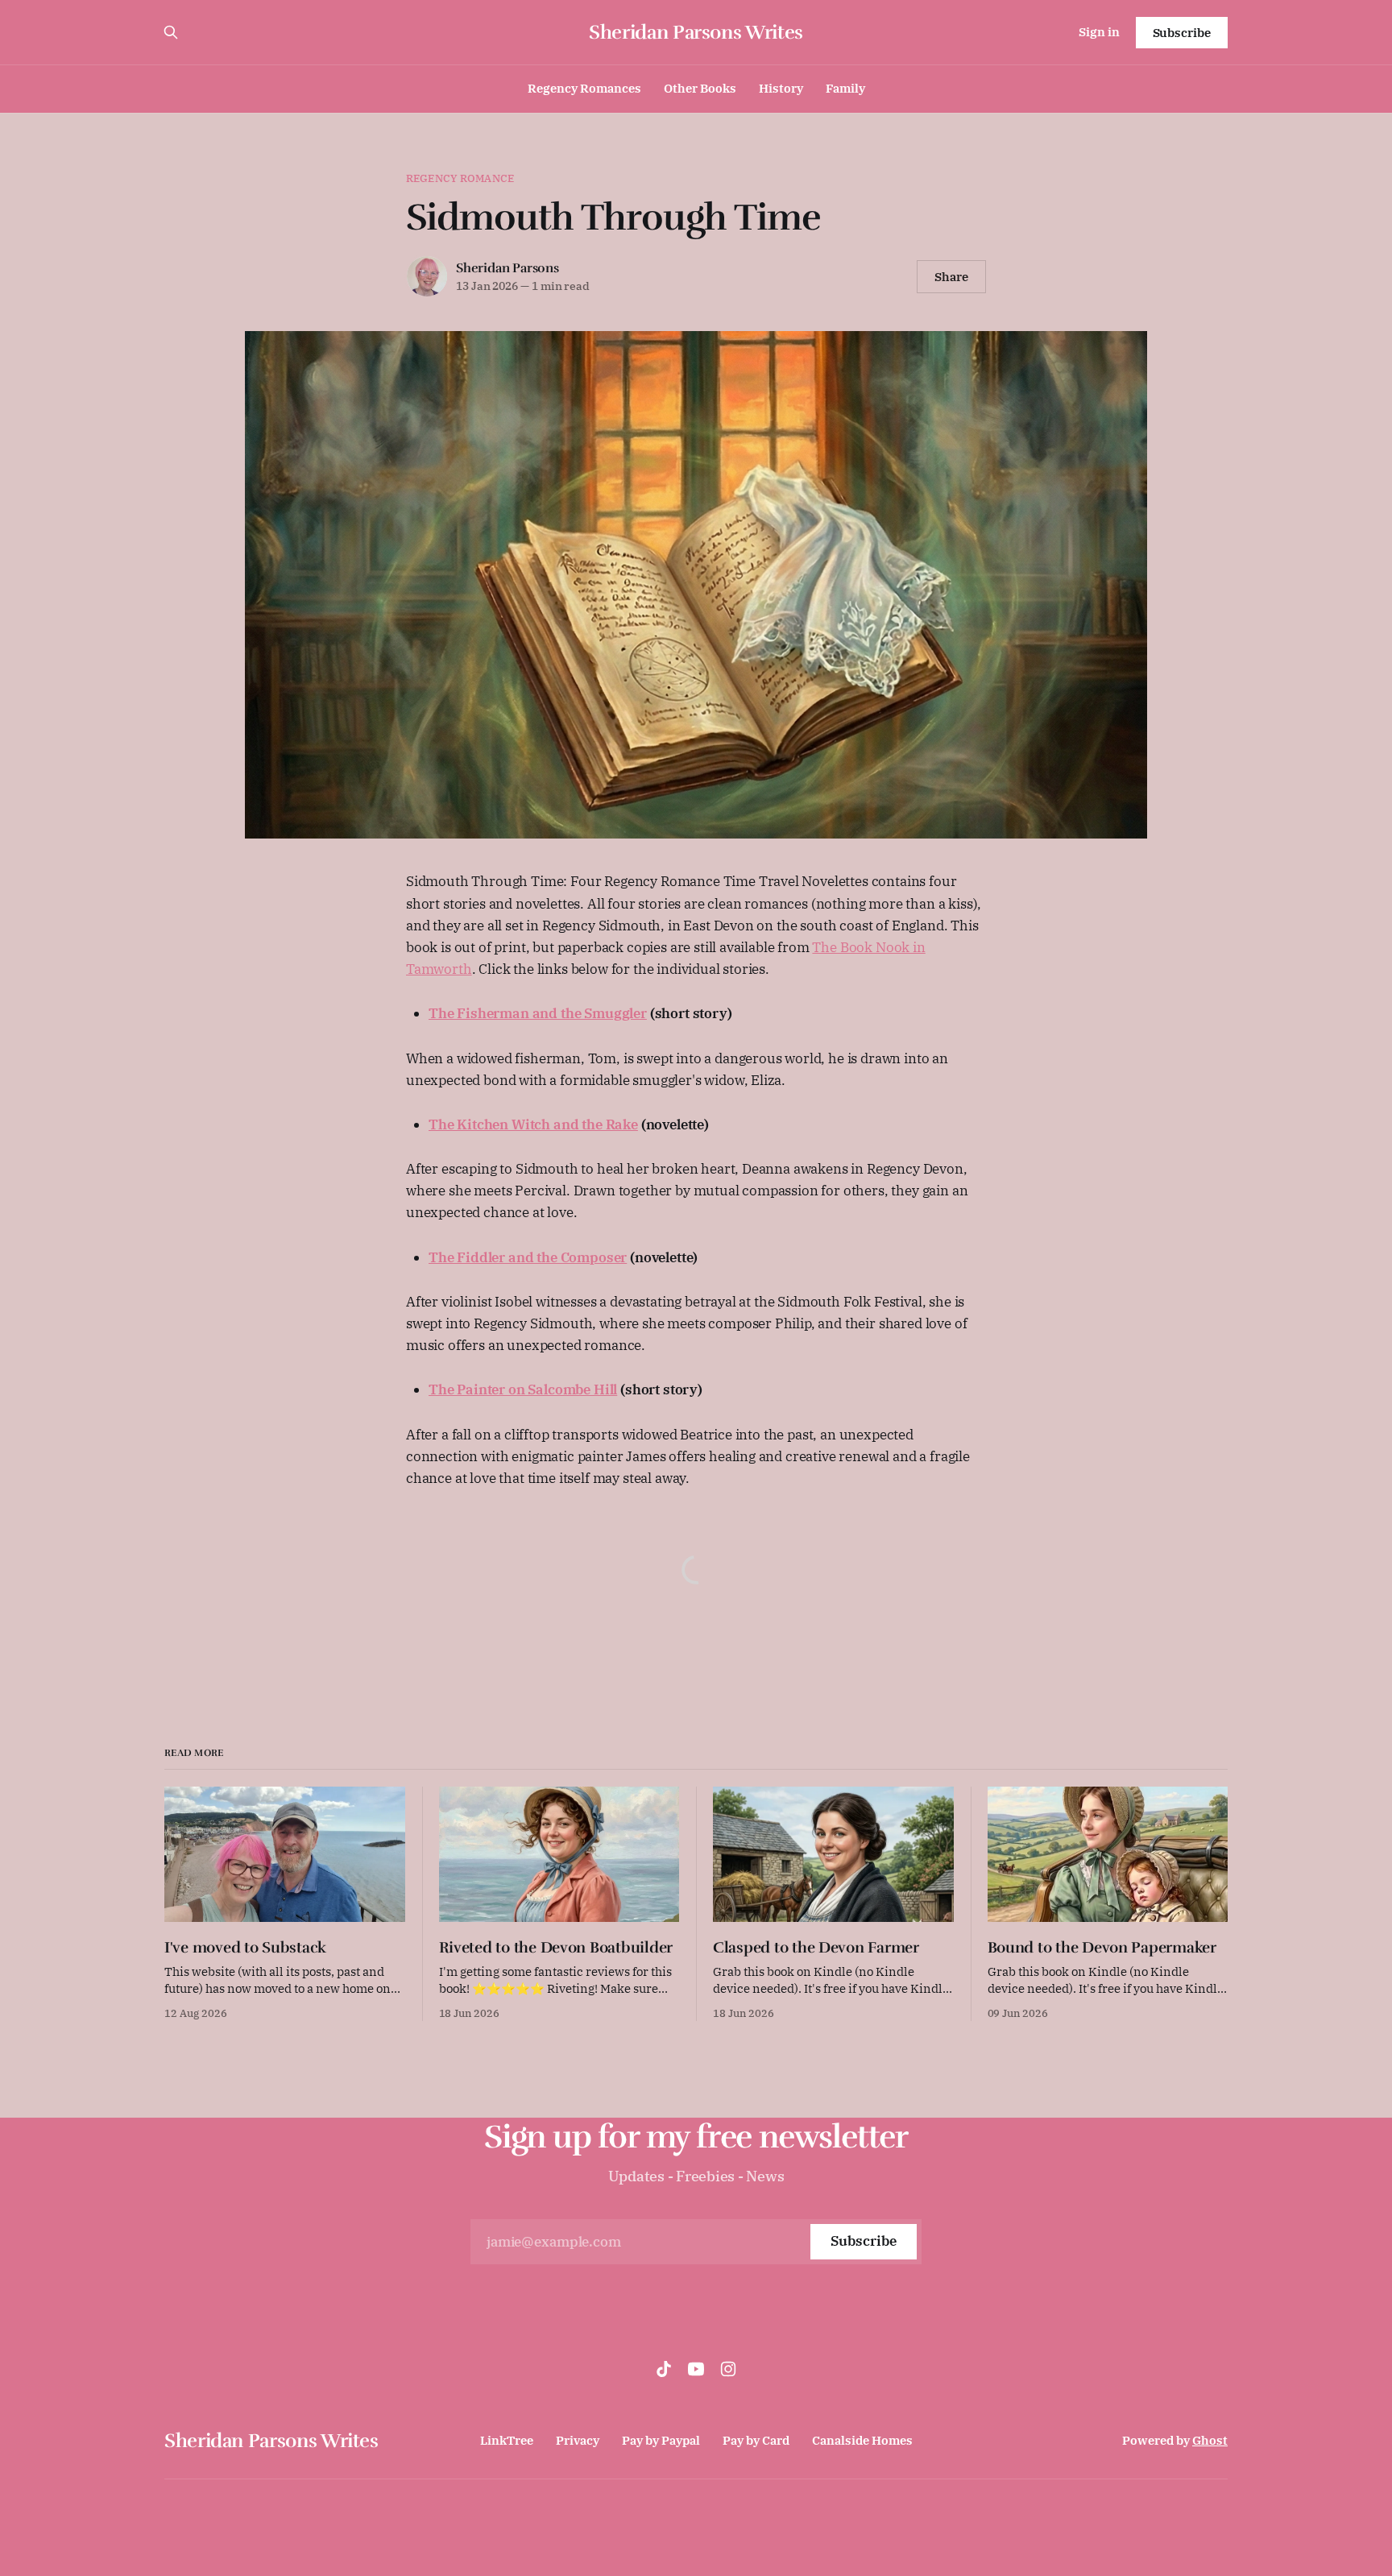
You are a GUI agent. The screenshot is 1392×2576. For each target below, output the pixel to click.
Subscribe (1182, 33)
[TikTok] (664, 2369)
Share (951, 277)
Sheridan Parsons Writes (696, 32)
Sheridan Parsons (507, 268)
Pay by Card (756, 2440)
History (781, 88)
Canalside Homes (862, 2440)
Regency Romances (584, 88)
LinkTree (507, 2440)
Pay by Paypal (661, 2440)
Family (845, 88)
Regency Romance (460, 178)
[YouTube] (696, 2369)
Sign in (1099, 32)
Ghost (1210, 2440)
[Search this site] (171, 32)
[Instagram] (728, 2369)
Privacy (578, 2440)
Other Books (700, 88)
